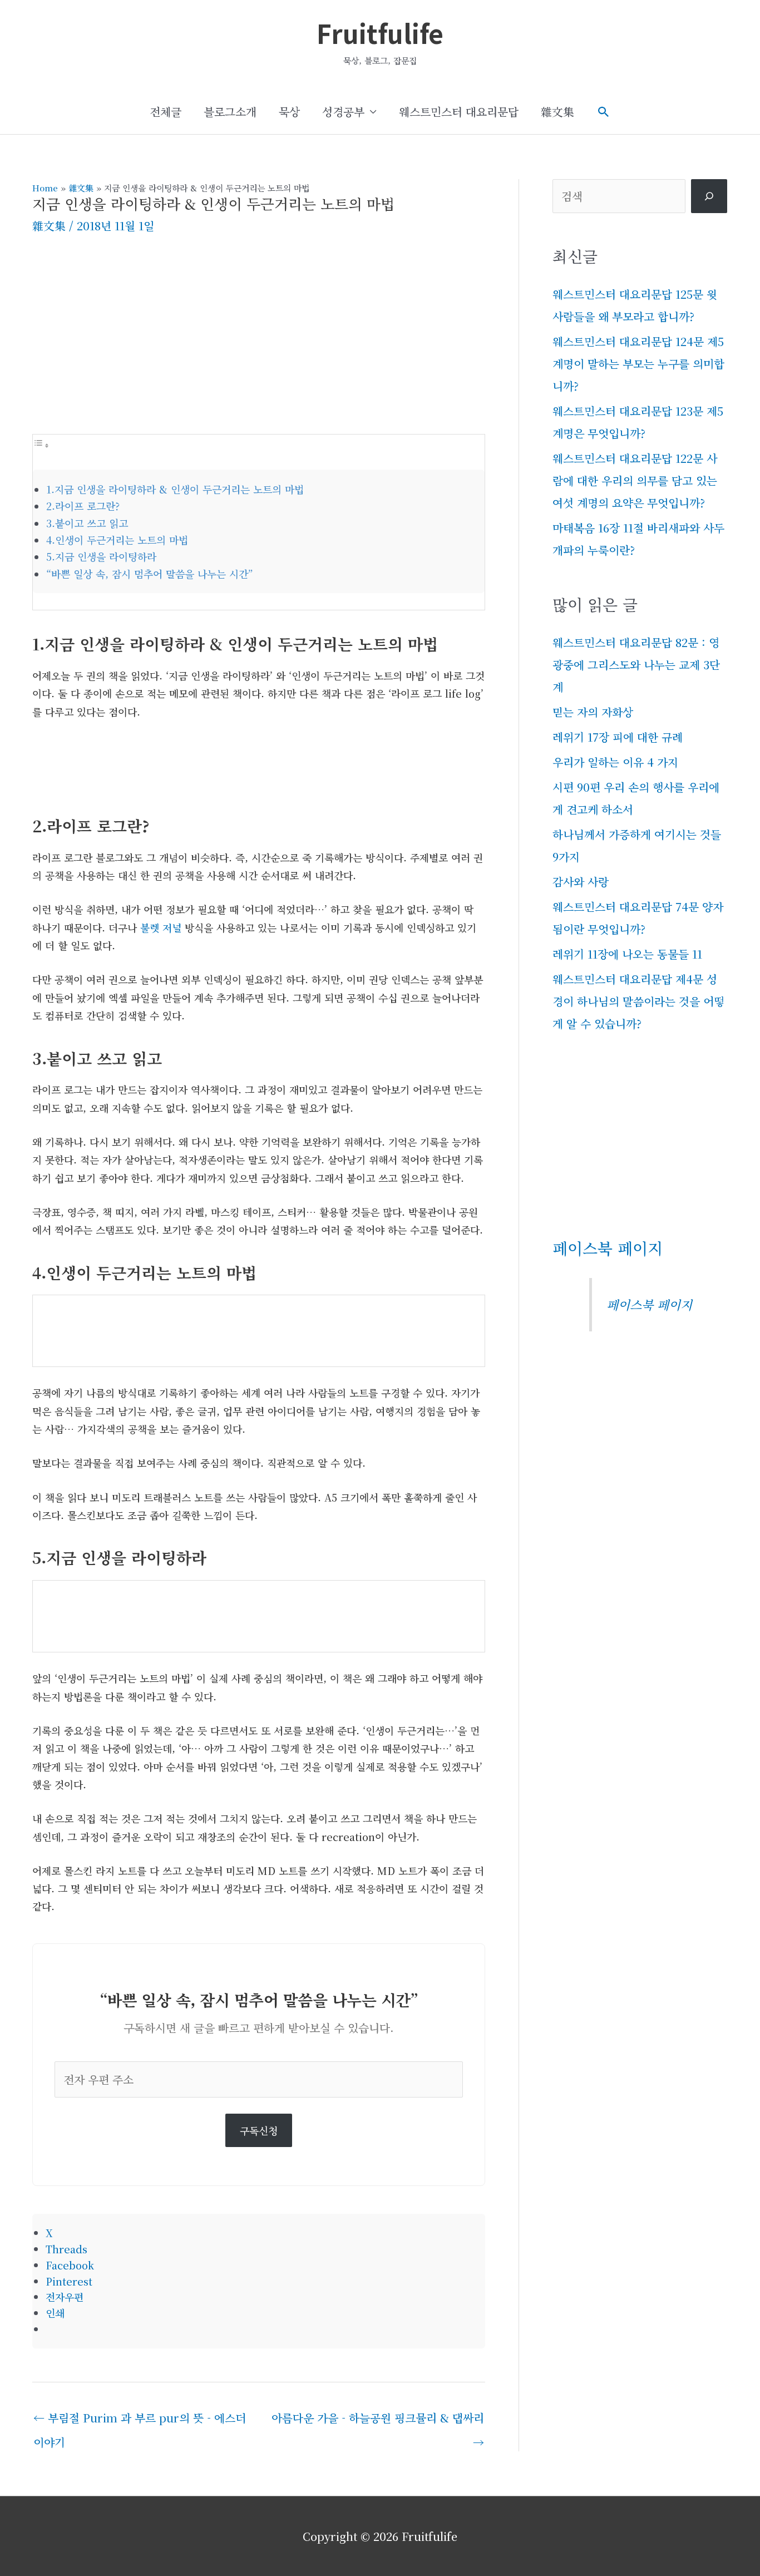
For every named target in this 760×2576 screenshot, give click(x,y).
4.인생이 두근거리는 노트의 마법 (117, 540)
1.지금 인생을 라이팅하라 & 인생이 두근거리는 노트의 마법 (175, 489)
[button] (604, 112)
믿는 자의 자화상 (593, 712)
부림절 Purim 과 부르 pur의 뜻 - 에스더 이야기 (140, 2421)
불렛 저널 (161, 927)
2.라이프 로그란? (83, 506)
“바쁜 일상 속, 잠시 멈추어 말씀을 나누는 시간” (150, 574)
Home (45, 188)
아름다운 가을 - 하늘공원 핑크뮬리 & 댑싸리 (378, 2421)
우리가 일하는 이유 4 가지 (615, 762)
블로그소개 (230, 112)
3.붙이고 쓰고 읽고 (87, 523)
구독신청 (259, 2130)
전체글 (166, 112)
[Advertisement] (259, 345)
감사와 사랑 (581, 882)
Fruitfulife (380, 33)
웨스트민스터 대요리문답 (459, 112)
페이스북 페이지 (608, 1248)
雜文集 (557, 112)
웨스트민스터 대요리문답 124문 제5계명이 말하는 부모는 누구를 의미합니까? (638, 364)
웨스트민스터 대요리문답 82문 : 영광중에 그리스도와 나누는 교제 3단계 (636, 665)
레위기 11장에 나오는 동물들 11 (627, 954)
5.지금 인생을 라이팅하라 (101, 556)
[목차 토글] (41, 444)
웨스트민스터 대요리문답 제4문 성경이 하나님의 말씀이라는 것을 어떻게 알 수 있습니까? (638, 1001)
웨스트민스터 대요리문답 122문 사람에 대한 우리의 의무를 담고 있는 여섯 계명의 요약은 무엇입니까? (635, 480)
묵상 (289, 112)
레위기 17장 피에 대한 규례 (618, 737)
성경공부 (343, 112)
